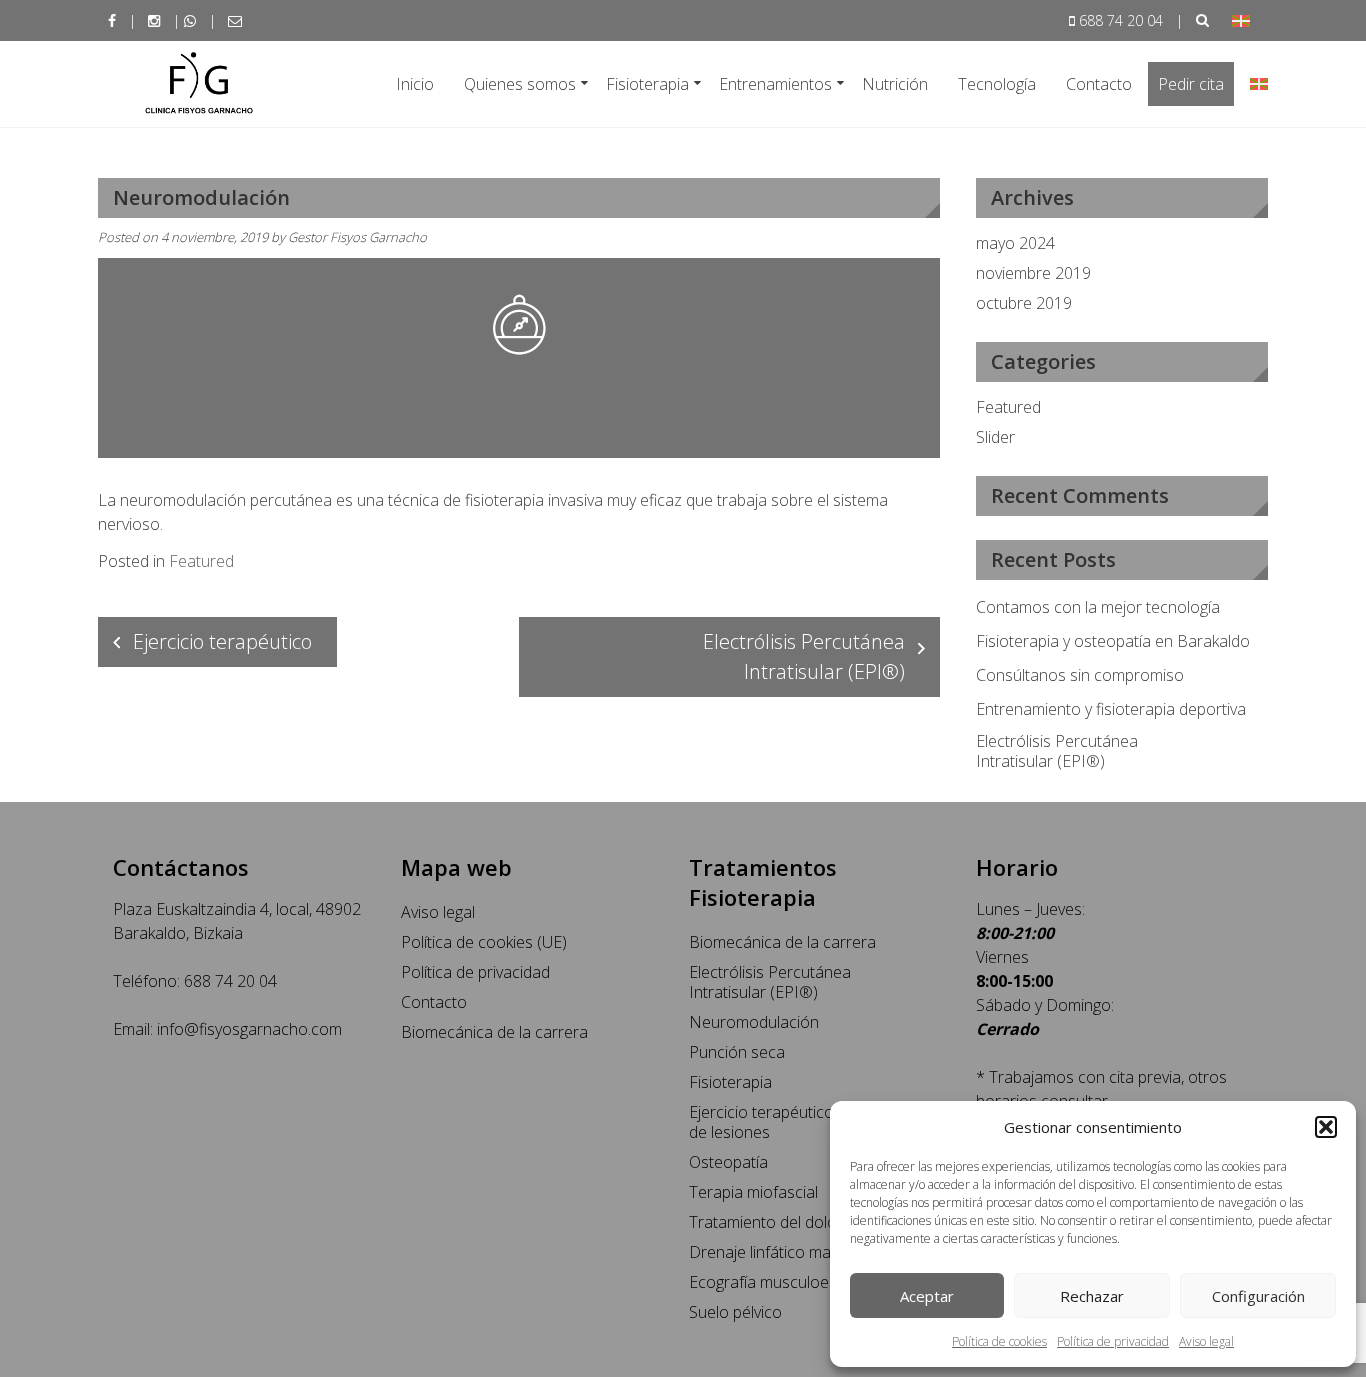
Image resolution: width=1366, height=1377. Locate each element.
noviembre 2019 (1033, 273)
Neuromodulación (754, 1022)
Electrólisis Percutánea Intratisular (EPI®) (804, 656)
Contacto (1099, 84)
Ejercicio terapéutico (222, 641)
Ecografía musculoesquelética (795, 1282)
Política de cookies (999, 1341)
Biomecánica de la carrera (494, 1032)
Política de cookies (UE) (484, 942)
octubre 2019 (1024, 303)
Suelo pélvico (735, 1312)
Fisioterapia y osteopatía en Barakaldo (1113, 641)
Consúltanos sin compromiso (1080, 675)
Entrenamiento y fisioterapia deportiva (1111, 709)
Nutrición (895, 84)
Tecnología (997, 84)
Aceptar (927, 1296)
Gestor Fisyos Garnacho (357, 237)
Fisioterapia (647, 84)
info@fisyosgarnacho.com (249, 1029)
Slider (995, 437)
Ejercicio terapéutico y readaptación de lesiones (816, 1122)
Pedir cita (1191, 84)
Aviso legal (1206, 1341)
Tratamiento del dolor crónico (795, 1222)
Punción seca (737, 1052)
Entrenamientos (775, 84)
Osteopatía (728, 1162)
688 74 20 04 (1121, 20)
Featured (201, 561)
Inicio (415, 84)
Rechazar (1092, 1296)
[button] (1326, 1127)
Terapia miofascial (753, 1192)
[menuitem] (1241, 20)
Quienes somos (520, 84)
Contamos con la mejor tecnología (1098, 607)
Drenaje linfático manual (775, 1252)
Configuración (1258, 1296)
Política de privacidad (1113, 1341)
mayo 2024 (1015, 243)
